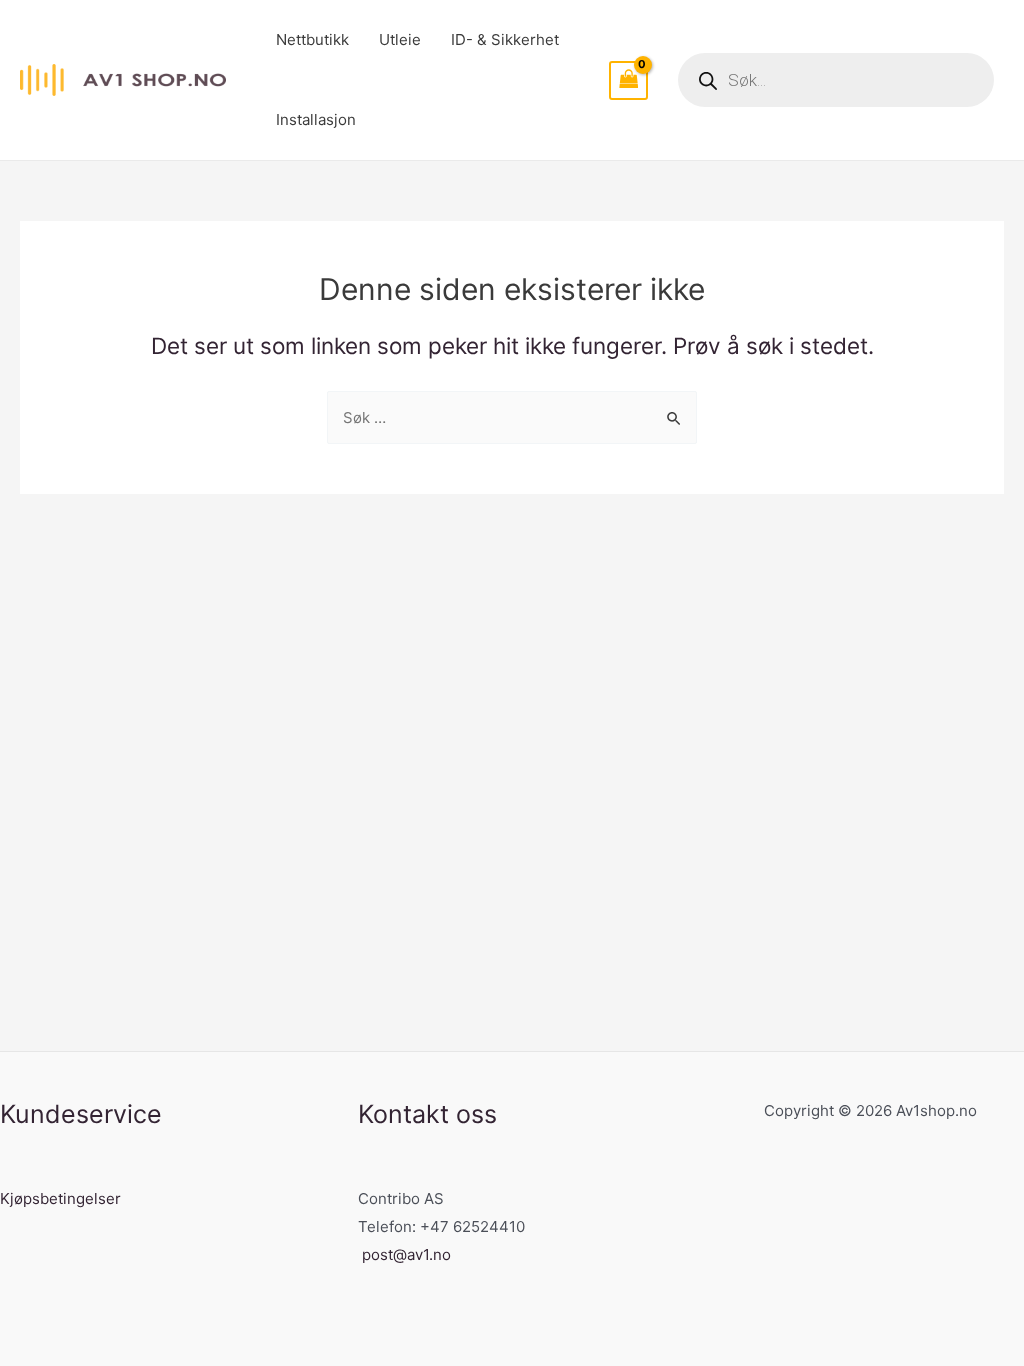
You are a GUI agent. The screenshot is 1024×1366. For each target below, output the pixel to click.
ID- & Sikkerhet (505, 39)
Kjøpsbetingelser (60, 1198)
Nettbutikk (312, 39)
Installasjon (316, 119)
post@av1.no (406, 1254)
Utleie (400, 39)
